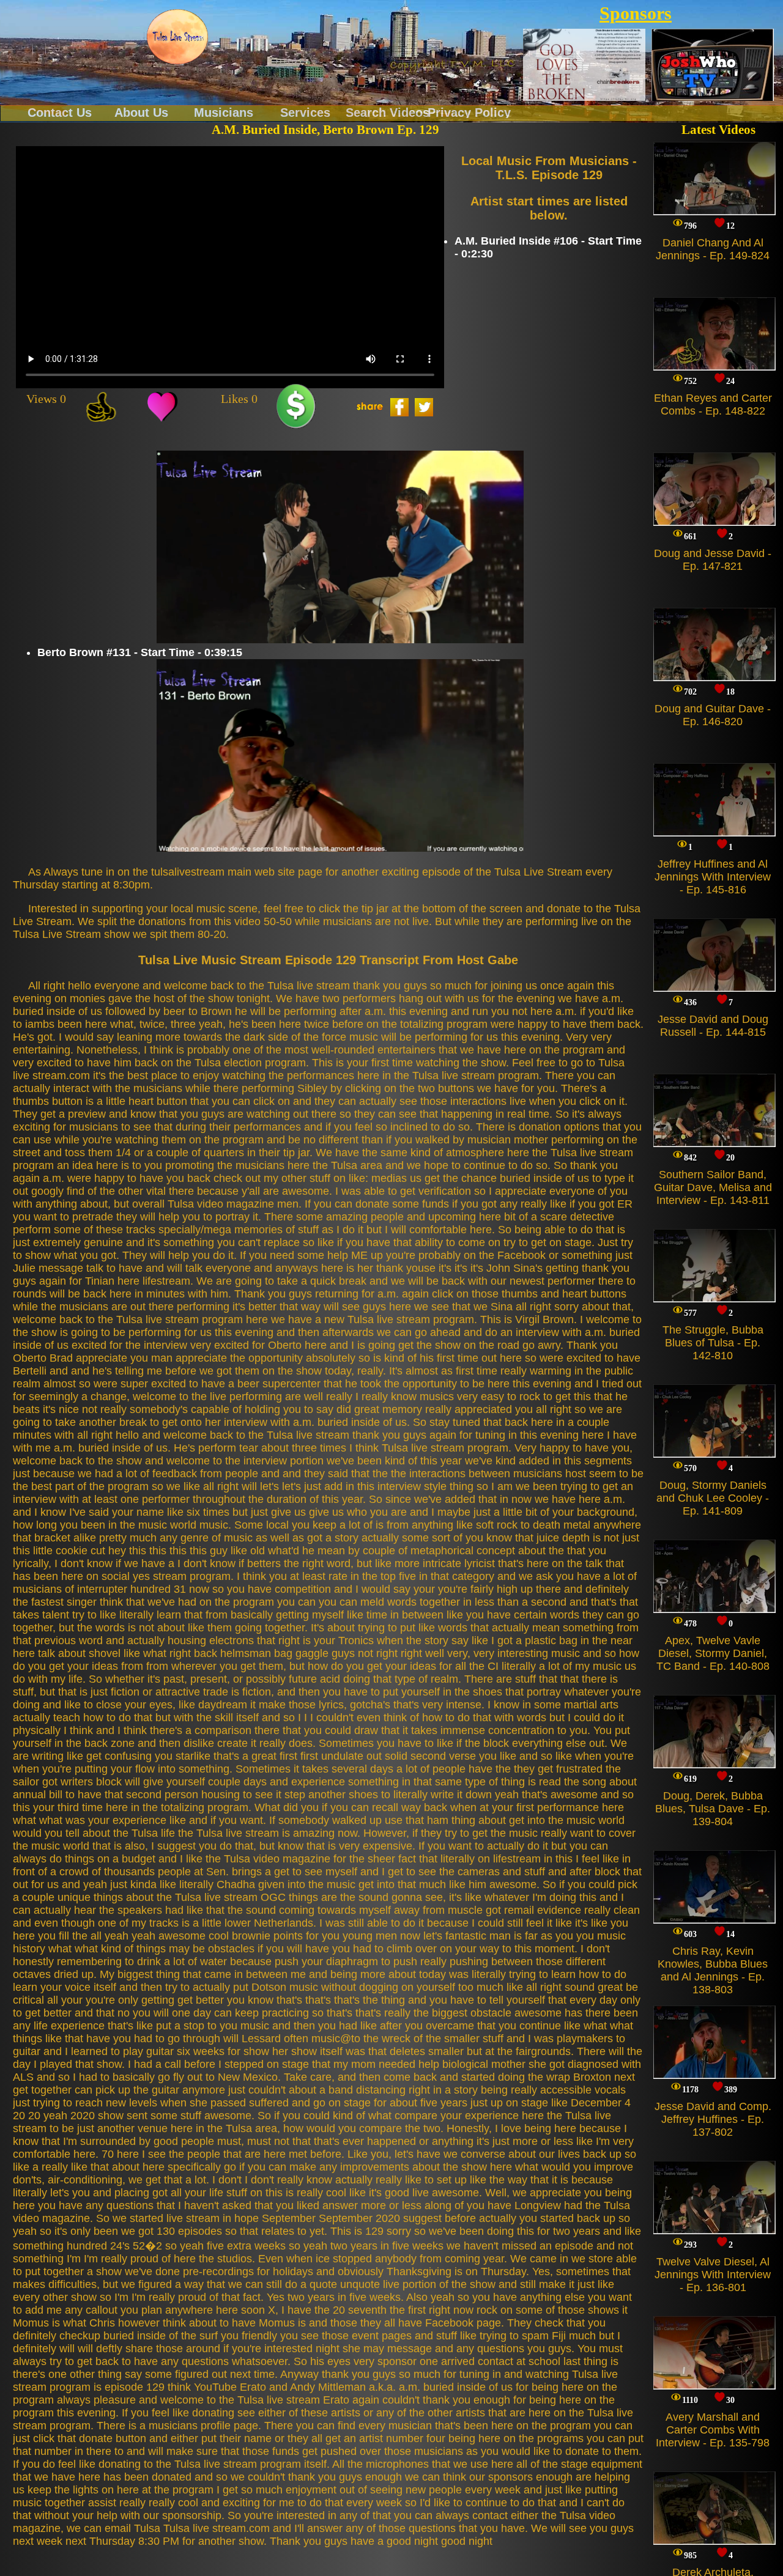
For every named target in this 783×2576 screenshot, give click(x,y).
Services (305, 112)
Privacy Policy (469, 112)
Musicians (224, 112)
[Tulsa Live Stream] (177, 37)
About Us (141, 112)
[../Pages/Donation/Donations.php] (296, 407)
